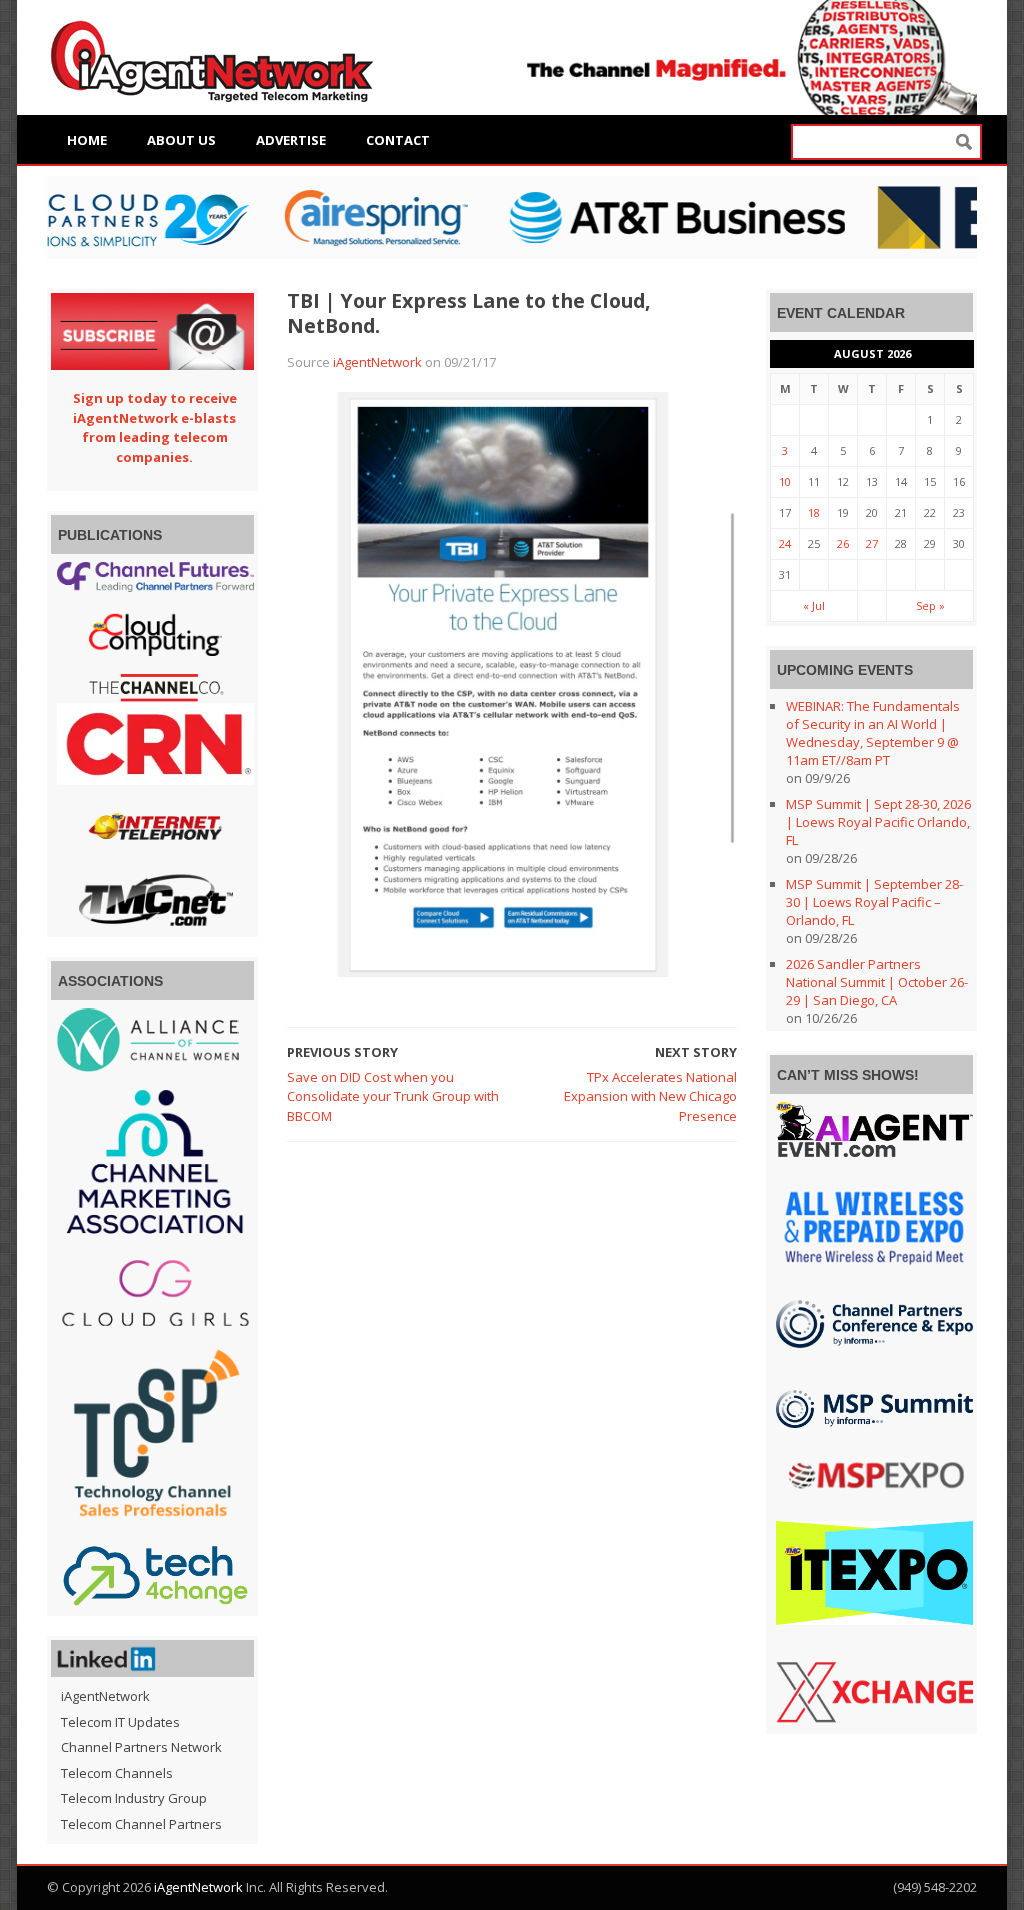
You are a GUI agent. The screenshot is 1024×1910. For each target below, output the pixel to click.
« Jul (814, 605)
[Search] (964, 142)
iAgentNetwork (377, 362)
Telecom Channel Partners (141, 1824)
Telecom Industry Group (134, 1798)
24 (785, 543)
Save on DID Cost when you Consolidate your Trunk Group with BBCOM (393, 1096)
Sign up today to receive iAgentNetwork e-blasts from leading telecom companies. (155, 427)
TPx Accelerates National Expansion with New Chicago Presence (650, 1096)
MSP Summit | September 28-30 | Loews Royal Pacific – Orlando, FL (874, 902)
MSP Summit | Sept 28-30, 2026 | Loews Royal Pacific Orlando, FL (878, 822)
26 (843, 543)
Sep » (930, 605)
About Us (181, 140)
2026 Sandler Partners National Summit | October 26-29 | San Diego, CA (877, 982)
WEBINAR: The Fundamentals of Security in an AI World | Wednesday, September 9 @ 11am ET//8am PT (873, 733)
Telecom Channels (117, 1773)
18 (814, 512)
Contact (398, 140)
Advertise (291, 140)
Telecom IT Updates (120, 1722)
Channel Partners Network (141, 1747)
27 (872, 543)
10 (785, 481)
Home (87, 140)
